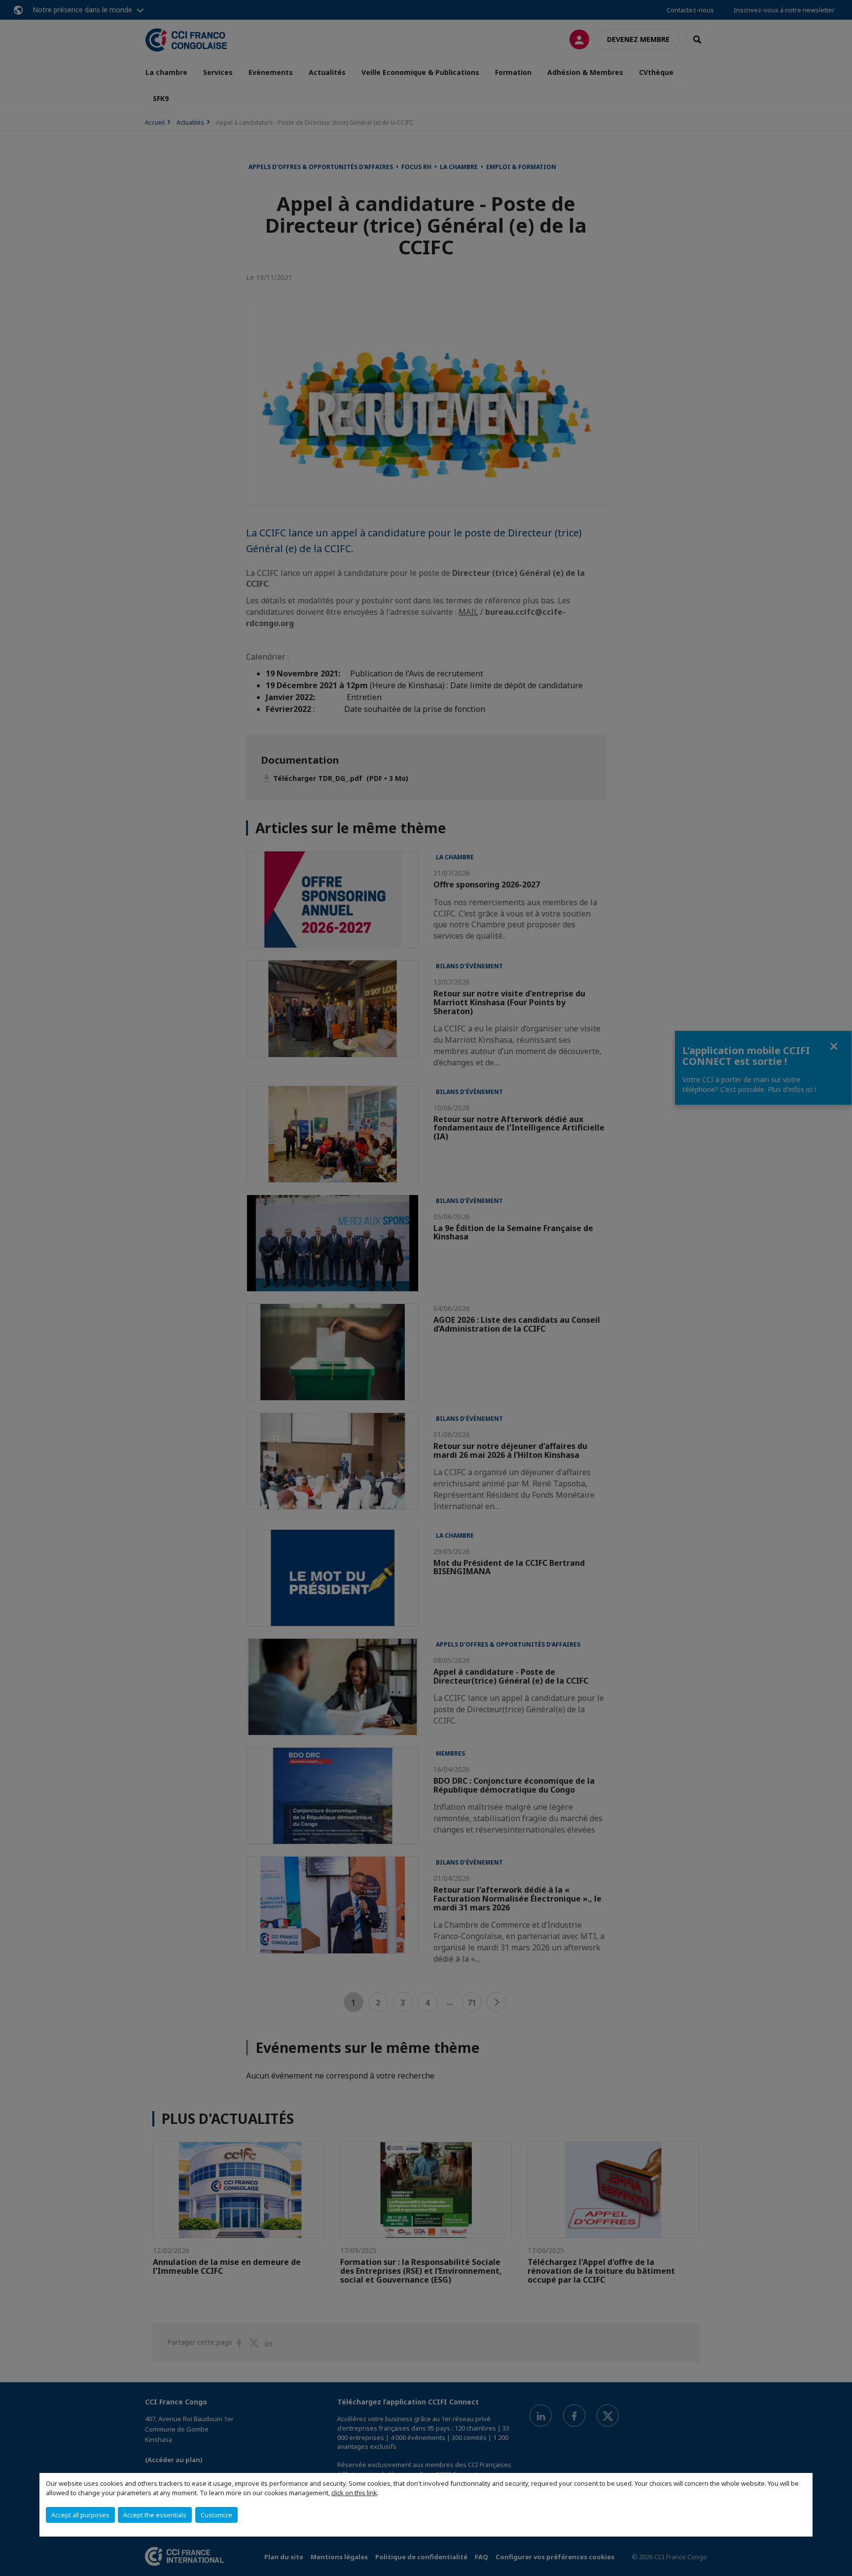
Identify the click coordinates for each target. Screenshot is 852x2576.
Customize (216, 2515)
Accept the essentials (155, 2515)
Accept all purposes (80, 2515)
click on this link (354, 2493)
